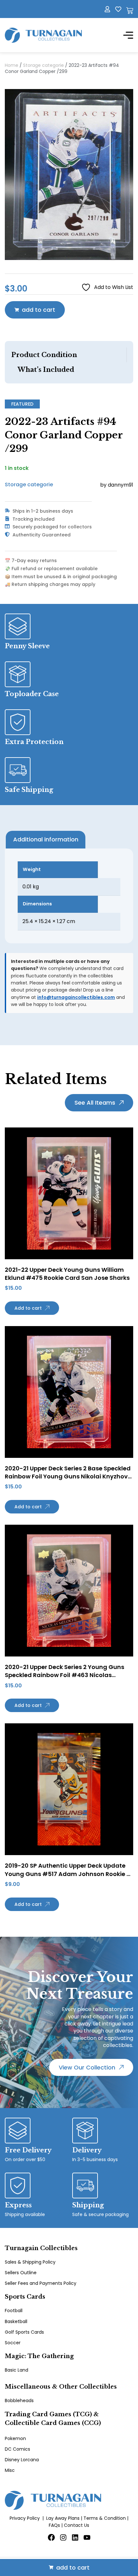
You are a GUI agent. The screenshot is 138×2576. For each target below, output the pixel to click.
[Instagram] (63, 2537)
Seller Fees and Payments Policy (41, 2283)
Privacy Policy (25, 2518)
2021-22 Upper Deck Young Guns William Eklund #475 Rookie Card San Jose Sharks (67, 1274)
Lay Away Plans (63, 2518)
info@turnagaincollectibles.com (76, 997)
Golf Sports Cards (24, 2332)
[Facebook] (51, 2537)
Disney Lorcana (22, 2460)
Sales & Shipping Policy (30, 2262)
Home (12, 65)
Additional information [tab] (46, 839)
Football (14, 2311)
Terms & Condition (105, 2518)
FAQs (54, 2525)
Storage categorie (43, 65)
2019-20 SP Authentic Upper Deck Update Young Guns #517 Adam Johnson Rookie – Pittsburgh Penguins (68, 1874)
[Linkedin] (75, 2537)
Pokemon (15, 2438)
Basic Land (17, 2370)
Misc (10, 2470)
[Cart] (130, 11)
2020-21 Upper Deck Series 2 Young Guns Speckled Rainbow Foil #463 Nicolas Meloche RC (65, 1675)
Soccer (13, 2343)
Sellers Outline (21, 2273)
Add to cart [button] (28, 1308)
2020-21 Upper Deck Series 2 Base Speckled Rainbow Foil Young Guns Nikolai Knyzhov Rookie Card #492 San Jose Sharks (68, 1476)
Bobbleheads (19, 2401)
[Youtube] (87, 2537)
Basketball (16, 2321)
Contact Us (77, 2525)
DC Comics (17, 2449)
